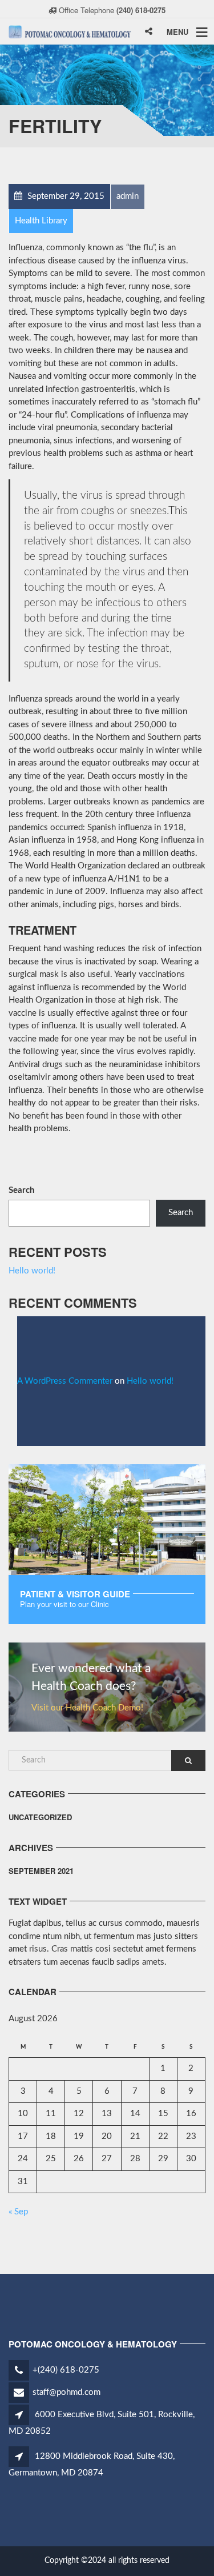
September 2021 (41, 1871)
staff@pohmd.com (66, 2392)
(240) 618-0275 (141, 10)
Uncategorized (40, 1817)
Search (21, 1190)
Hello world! (32, 1271)
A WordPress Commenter (65, 1381)
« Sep (18, 2212)
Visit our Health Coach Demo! (87, 1708)
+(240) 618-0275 (66, 2370)
